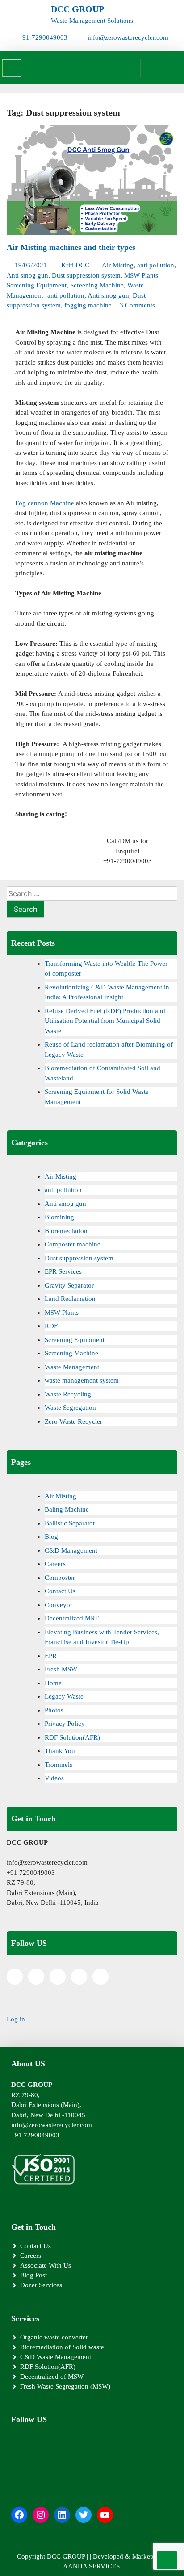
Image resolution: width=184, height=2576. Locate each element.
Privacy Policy (65, 1724)
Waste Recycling (68, 1394)
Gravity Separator (69, 1285)
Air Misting (118, 265)
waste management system (82, 1380)
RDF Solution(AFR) (72, 1737)
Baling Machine (67, 1509)
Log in (16, 2019)
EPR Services (63, 1271)
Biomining (59, 1217)
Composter (60, 1578)
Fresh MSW (61, 1669)
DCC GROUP (77, 9)
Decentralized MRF (72, 1618)
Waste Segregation (70, 1408)
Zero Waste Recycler (73, 1421)
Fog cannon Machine (45, 503)
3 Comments (137, 305)
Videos (54, 1778)
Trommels (59, 1765)
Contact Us (60, 1591)
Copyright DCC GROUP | (53, 2556)
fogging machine (88, 305)
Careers (55, 1564)
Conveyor (59, 1605)
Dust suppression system (86, 275)
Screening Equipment (37, 285)
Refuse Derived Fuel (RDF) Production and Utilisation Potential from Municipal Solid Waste (105, 1021)
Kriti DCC (75, 265)
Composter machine (73, 1244)
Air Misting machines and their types (71, 247)
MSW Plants (141, 275)
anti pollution (156, 265)
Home (53, 1683)
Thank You (60, 1751)
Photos (54, 1710)
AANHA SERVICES (91, 2566)
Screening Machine (97, 285)
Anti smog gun (27, 275)
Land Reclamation (70, 1299)
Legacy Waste (64, 1696)
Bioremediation (66, 1231)
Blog (51, 1537)
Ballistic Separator (70, 1523)
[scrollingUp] (167, 2560)
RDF (51, 1326)
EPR (51, 1656)
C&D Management (71, 1550)
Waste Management (72, 1367)
